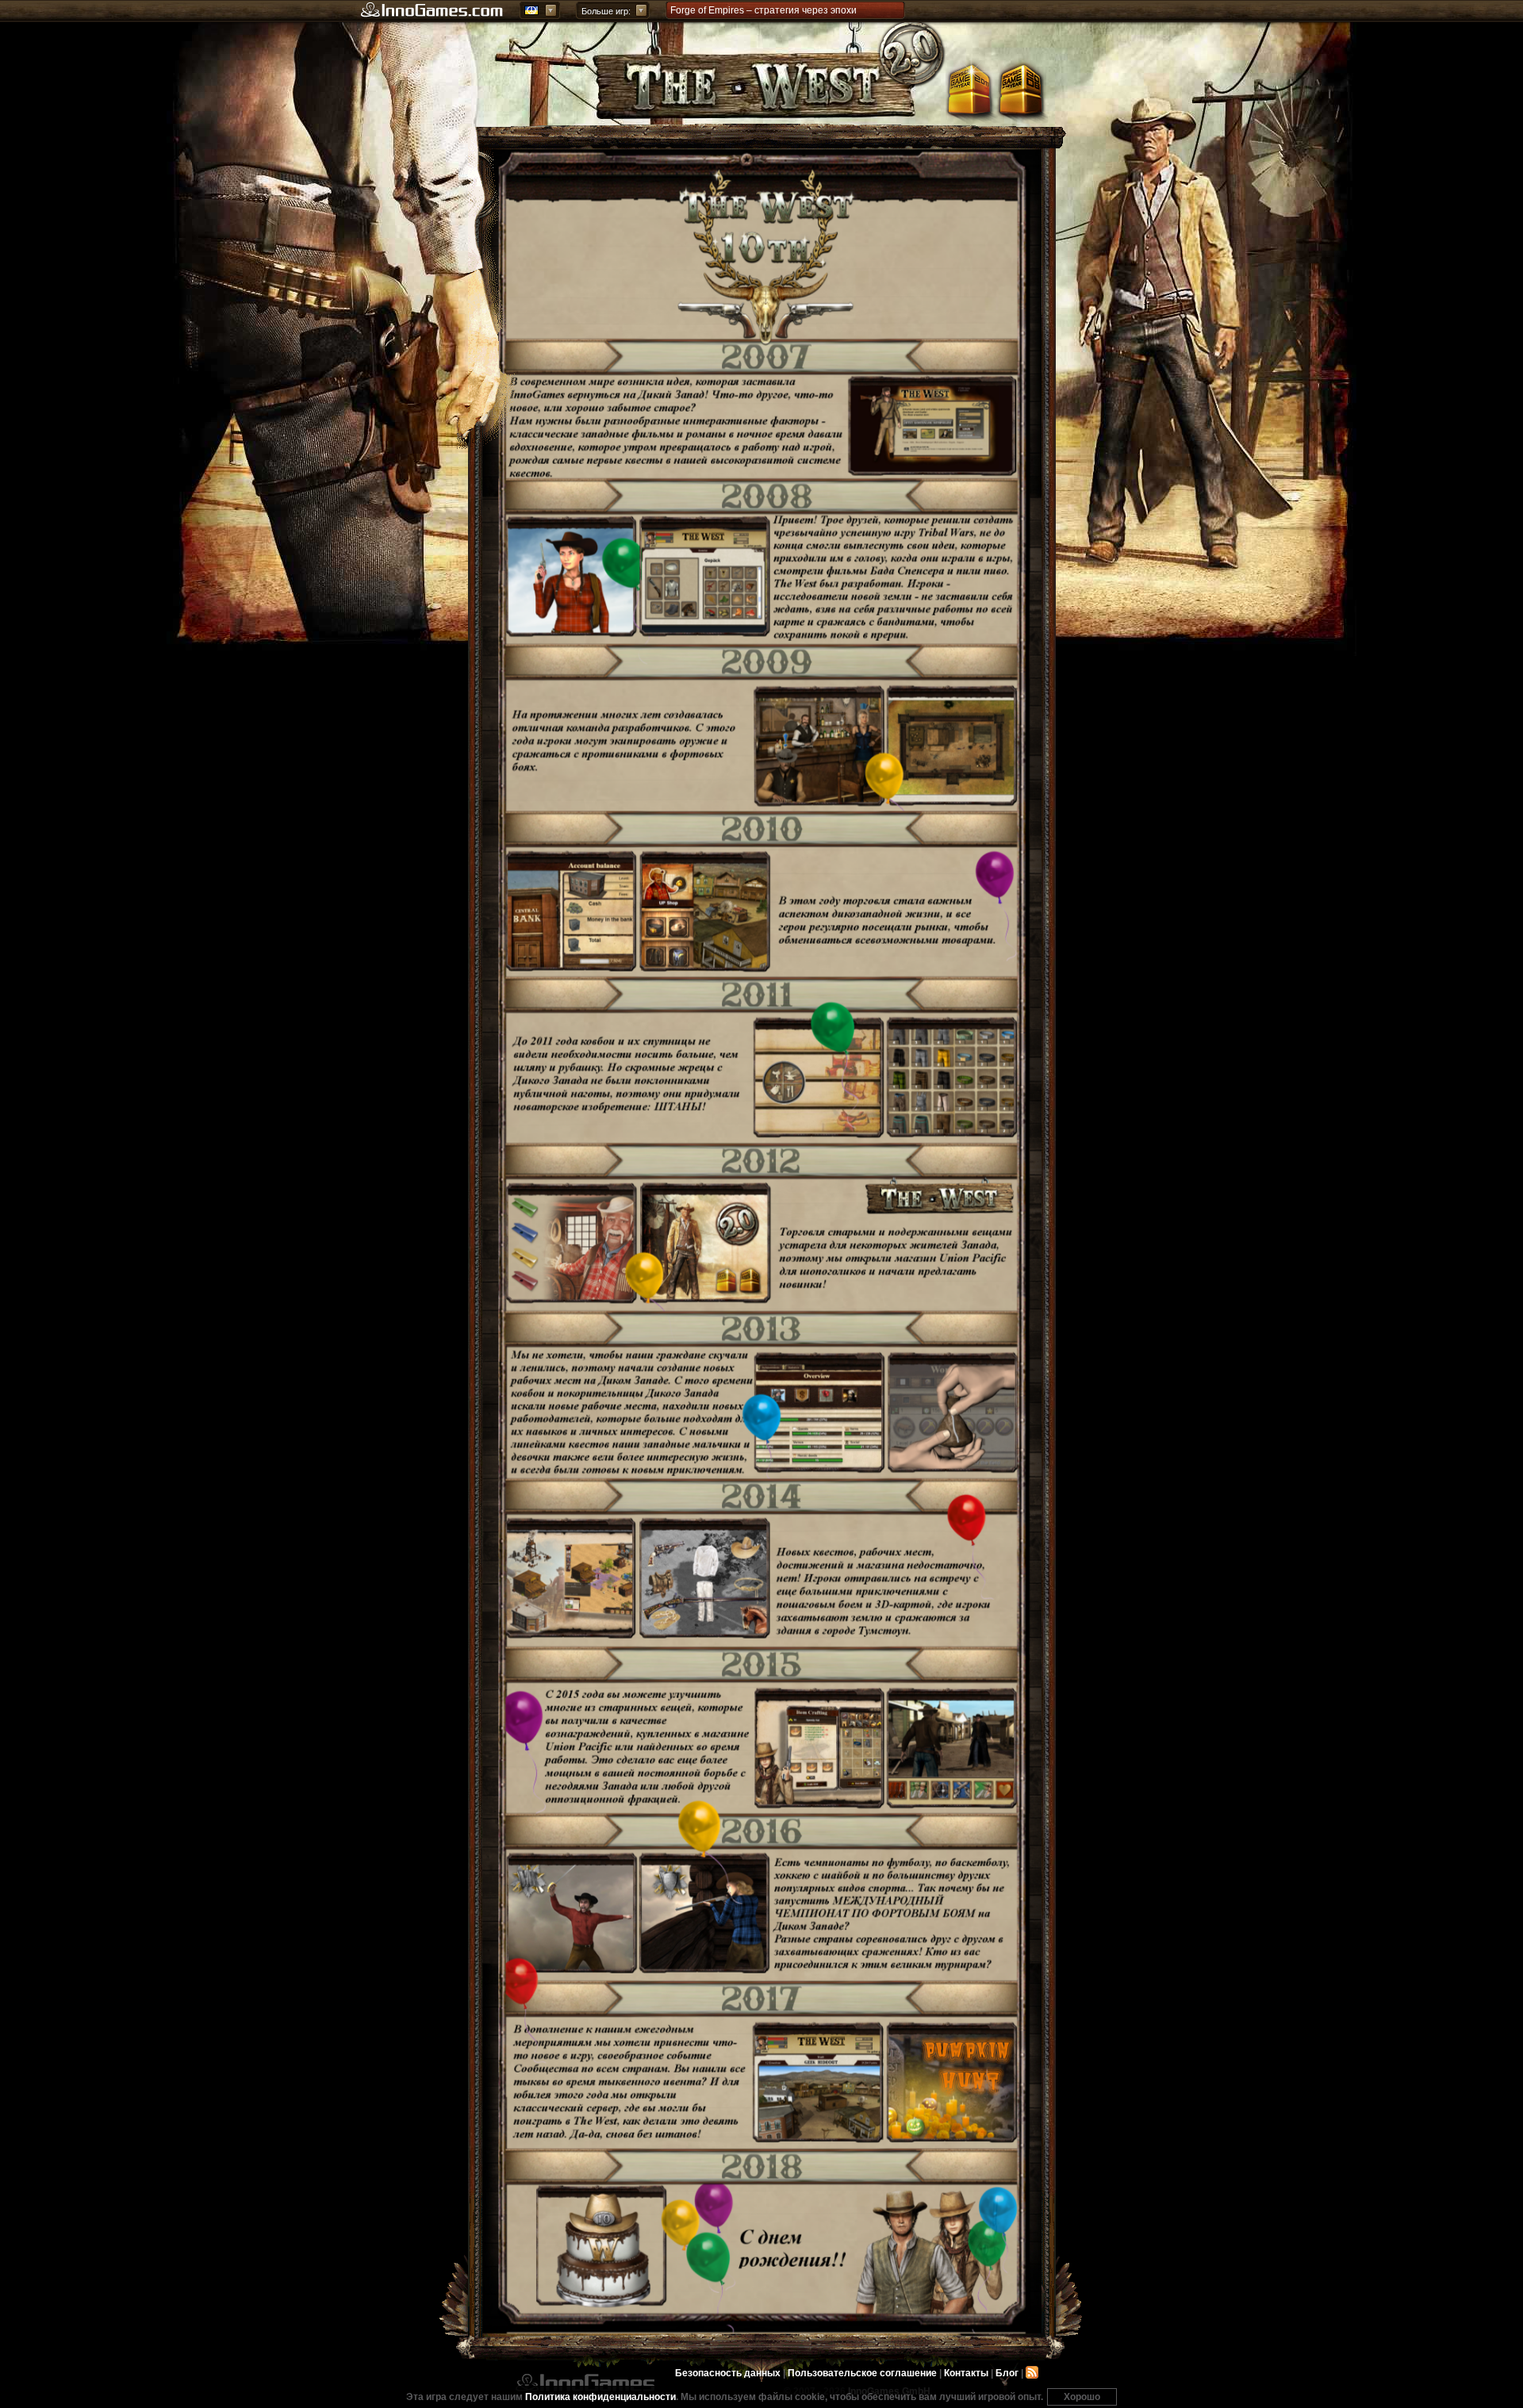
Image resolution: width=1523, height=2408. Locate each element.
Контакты (966, 2373)
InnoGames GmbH (585, 2383)
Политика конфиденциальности (600, 2397)
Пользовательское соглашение (862, 2373)
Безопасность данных (728, 2373)
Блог (1007, 2373)
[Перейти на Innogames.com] (432, 10)
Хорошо (1082, 2397)
